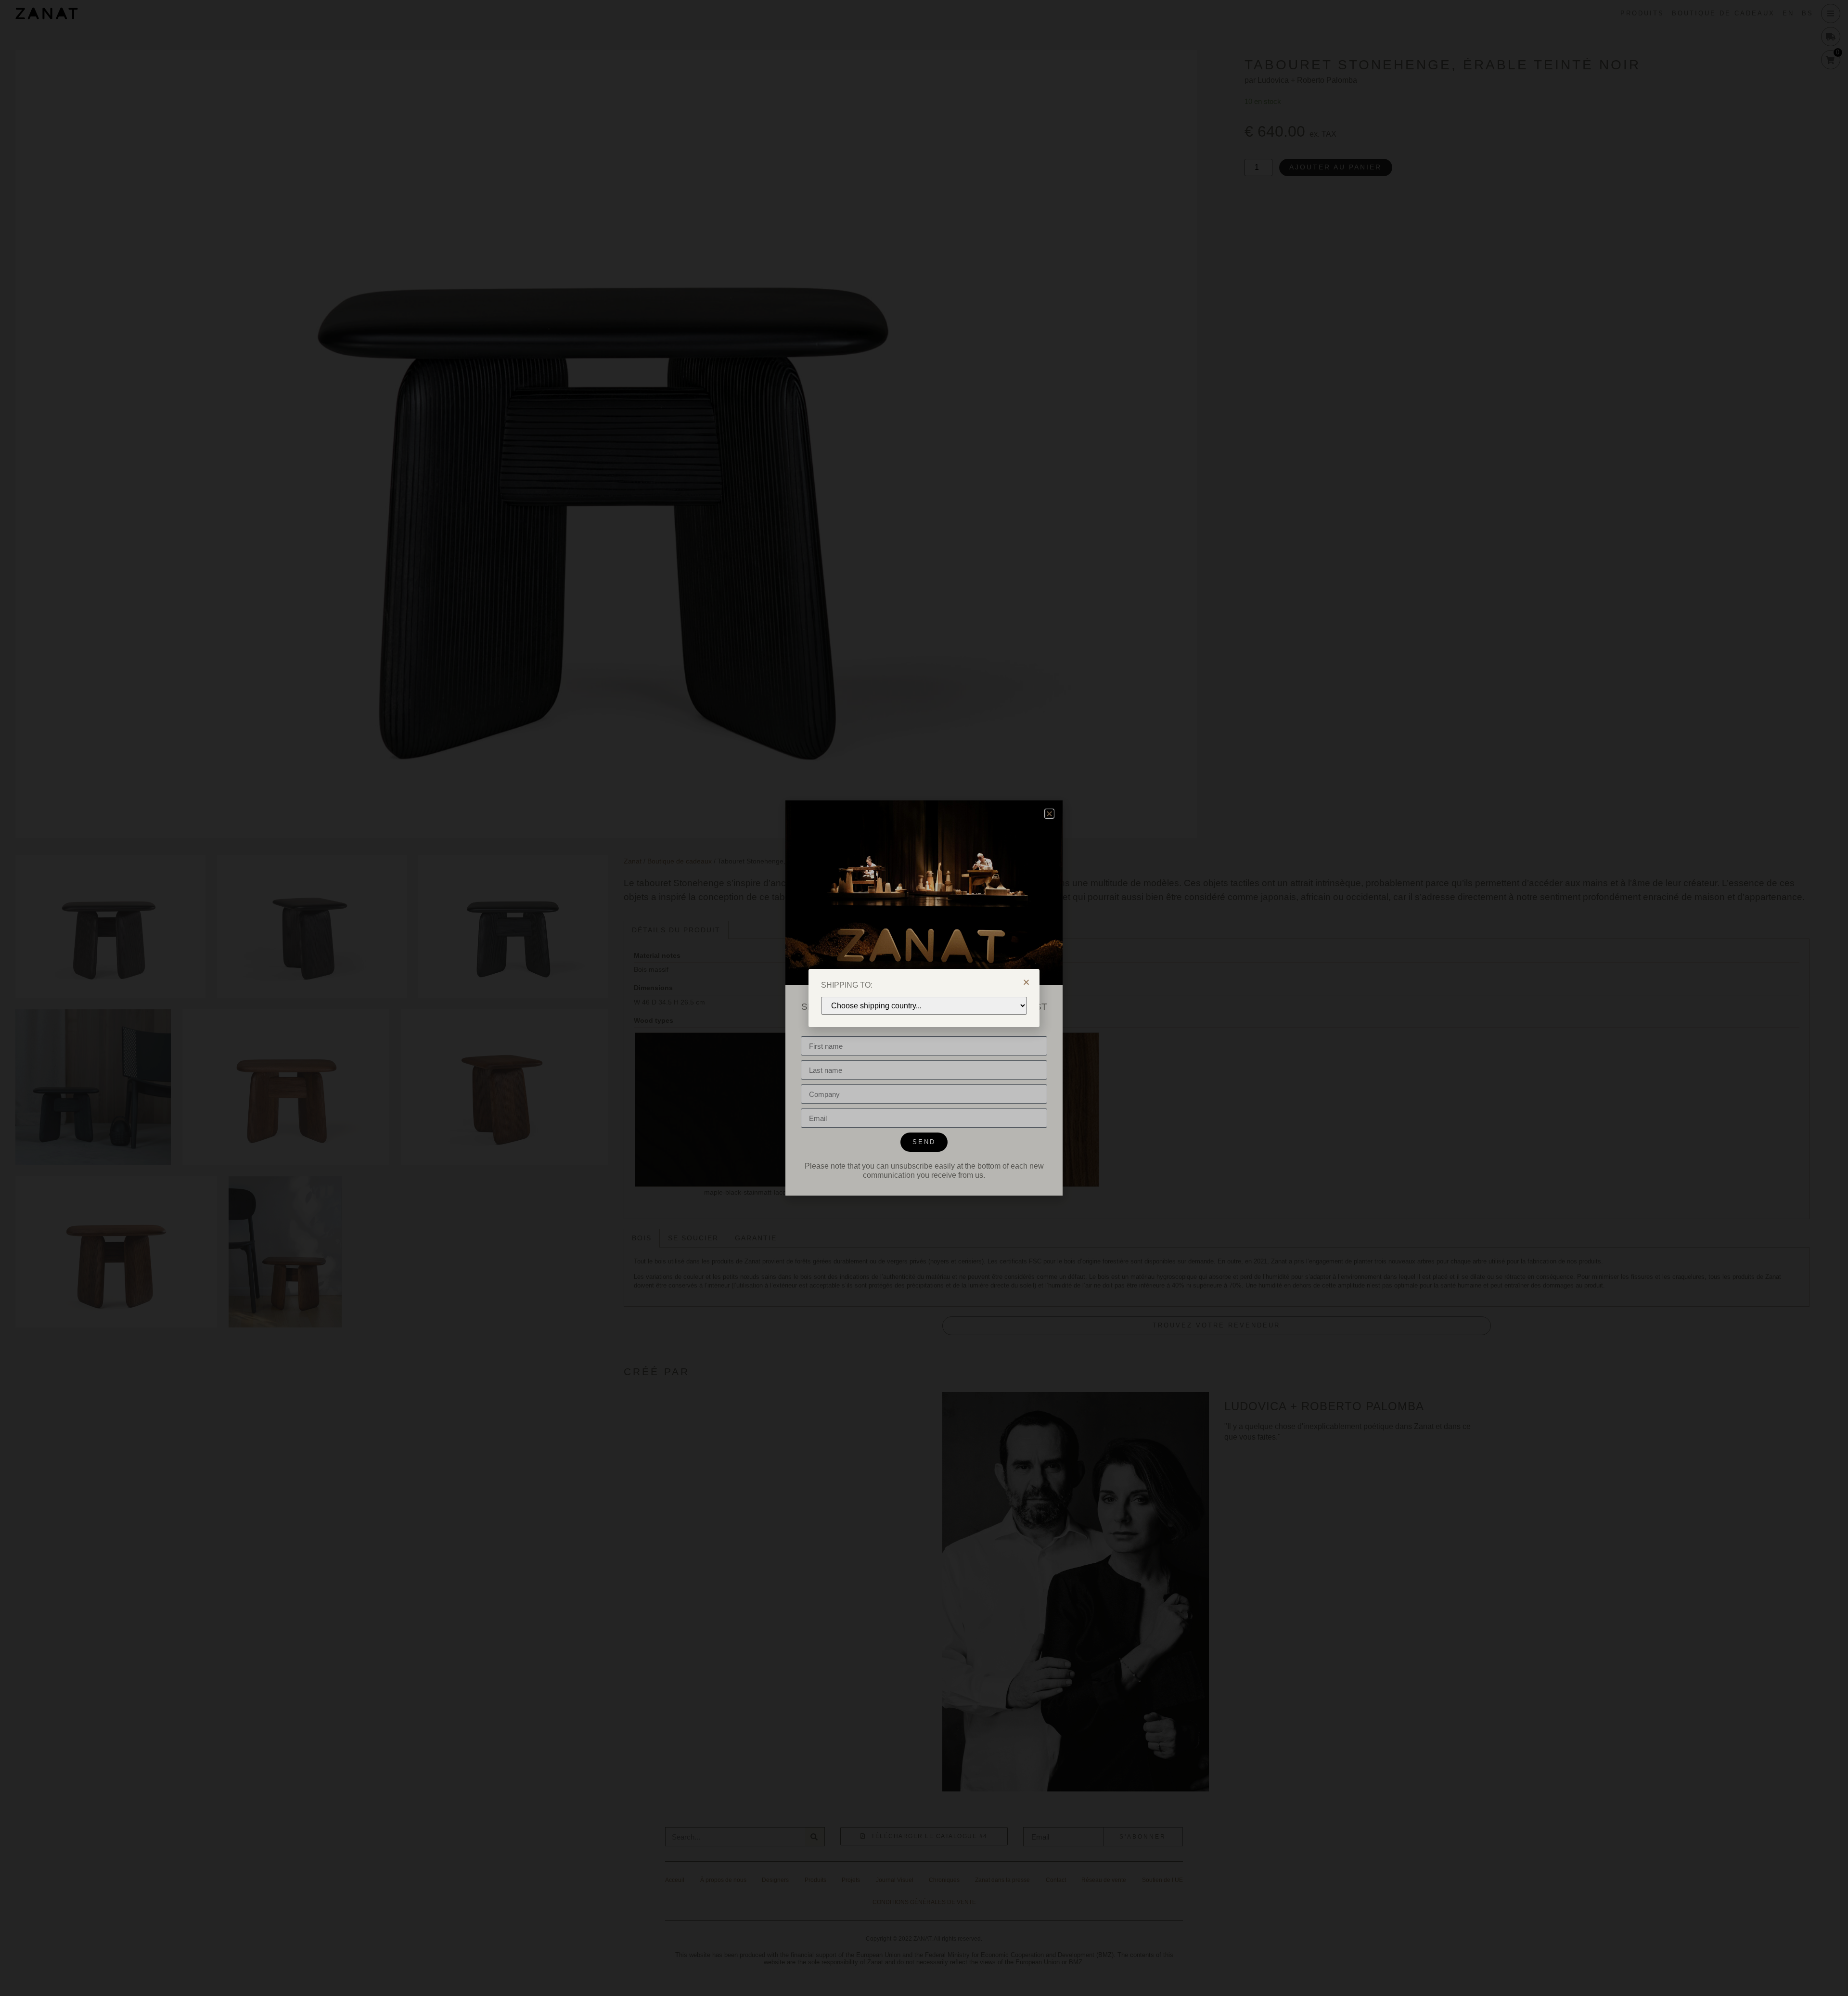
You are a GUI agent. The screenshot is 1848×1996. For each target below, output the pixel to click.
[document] (924, 998)
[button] (1026, 982)
